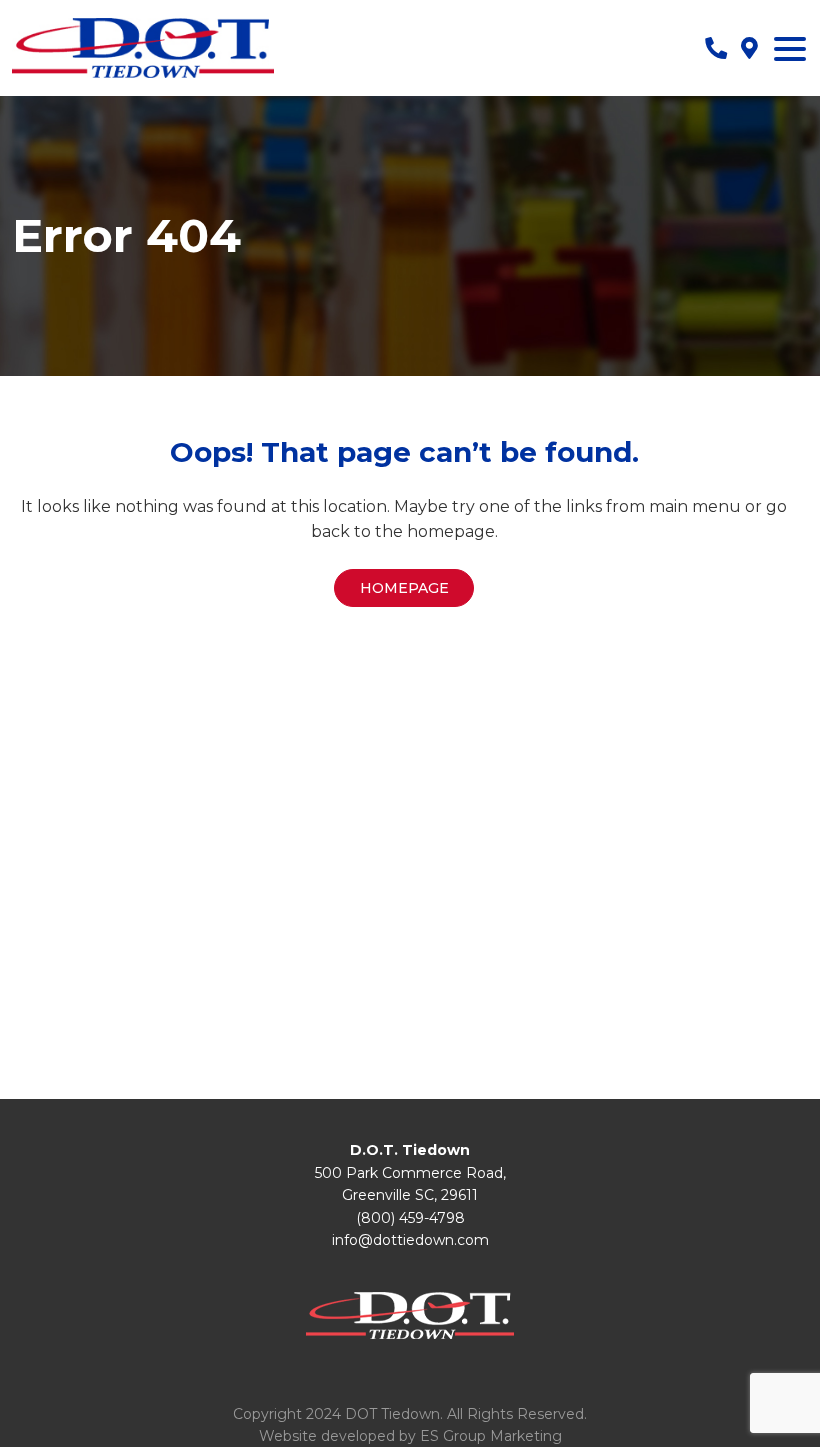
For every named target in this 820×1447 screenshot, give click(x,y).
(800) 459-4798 (410, 1218)
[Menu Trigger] (790, 48)
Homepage (404, 588)
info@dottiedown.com (410, 1240)
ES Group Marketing (491, 1436)
